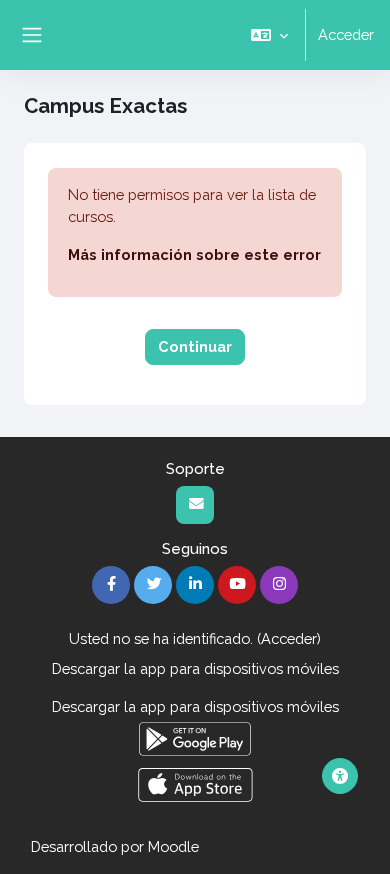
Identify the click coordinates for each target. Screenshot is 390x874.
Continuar (195, 346)
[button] (269, 35)
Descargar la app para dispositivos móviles (195, 668)
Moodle (173, 846)
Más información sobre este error (194, 254)
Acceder (346, 34)
